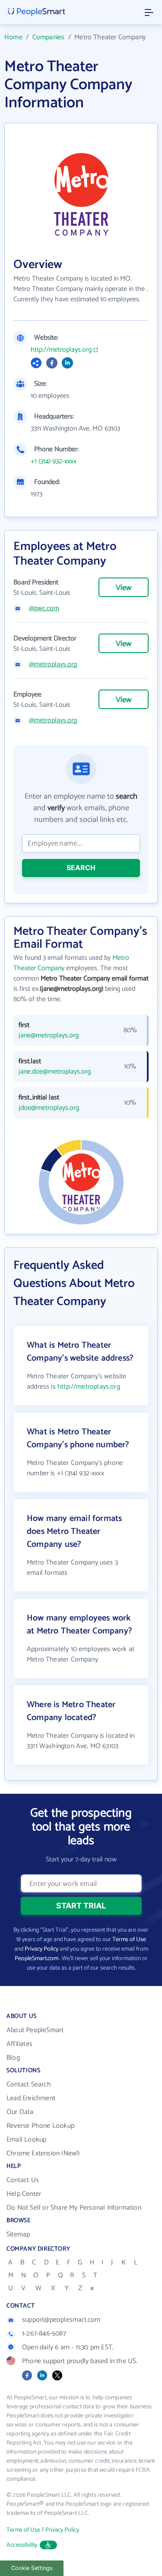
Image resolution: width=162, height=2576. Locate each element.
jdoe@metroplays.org (49, 1108)
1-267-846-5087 (44, 2334)
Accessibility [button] (22, 2545)
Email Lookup (26, 2140)
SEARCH (81, 868)
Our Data (20, 2112)
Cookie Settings (32, 2568)
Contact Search (29, 2084)
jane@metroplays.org (49, 1036)
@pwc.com (44, 609)
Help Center (24, 2194)
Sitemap (18, 2234)
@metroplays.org (53, 665)
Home (13, 37)
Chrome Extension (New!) (43, 2153)
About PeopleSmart (35, 2030)
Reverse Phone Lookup (40, 2126)
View (124, 588)
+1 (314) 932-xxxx (54, 462)
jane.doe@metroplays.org (55, 1072)
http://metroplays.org (61, 350)
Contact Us (23, 2180)
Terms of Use (129, 1940)
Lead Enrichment (31, 2098)
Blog (13, 2058)
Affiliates (19, 2044)
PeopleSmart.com (37, 1959)
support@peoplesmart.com (61, 2320)
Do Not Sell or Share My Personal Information (74, 2208)
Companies (49, 37)
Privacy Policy (41, 1949)
